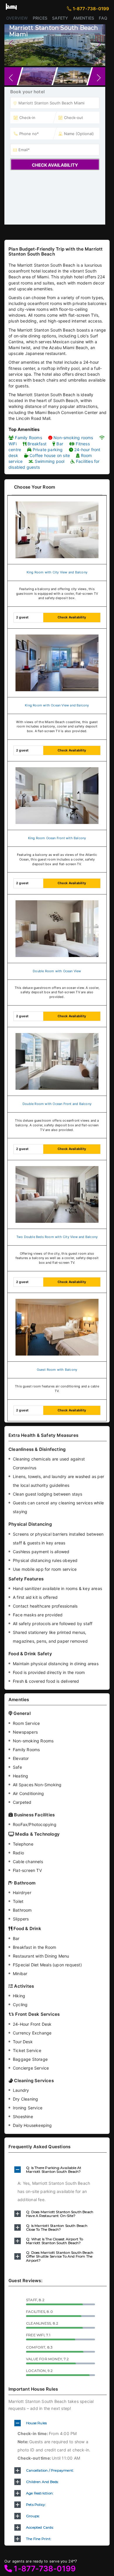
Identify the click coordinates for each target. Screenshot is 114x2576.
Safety (60, 18)
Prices (40, 18)
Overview (17, 18)
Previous (12, 44)
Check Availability (55, 165)
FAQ (103, 18)
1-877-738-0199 (48, 9)
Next (98, 44)
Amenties (84, 18)
